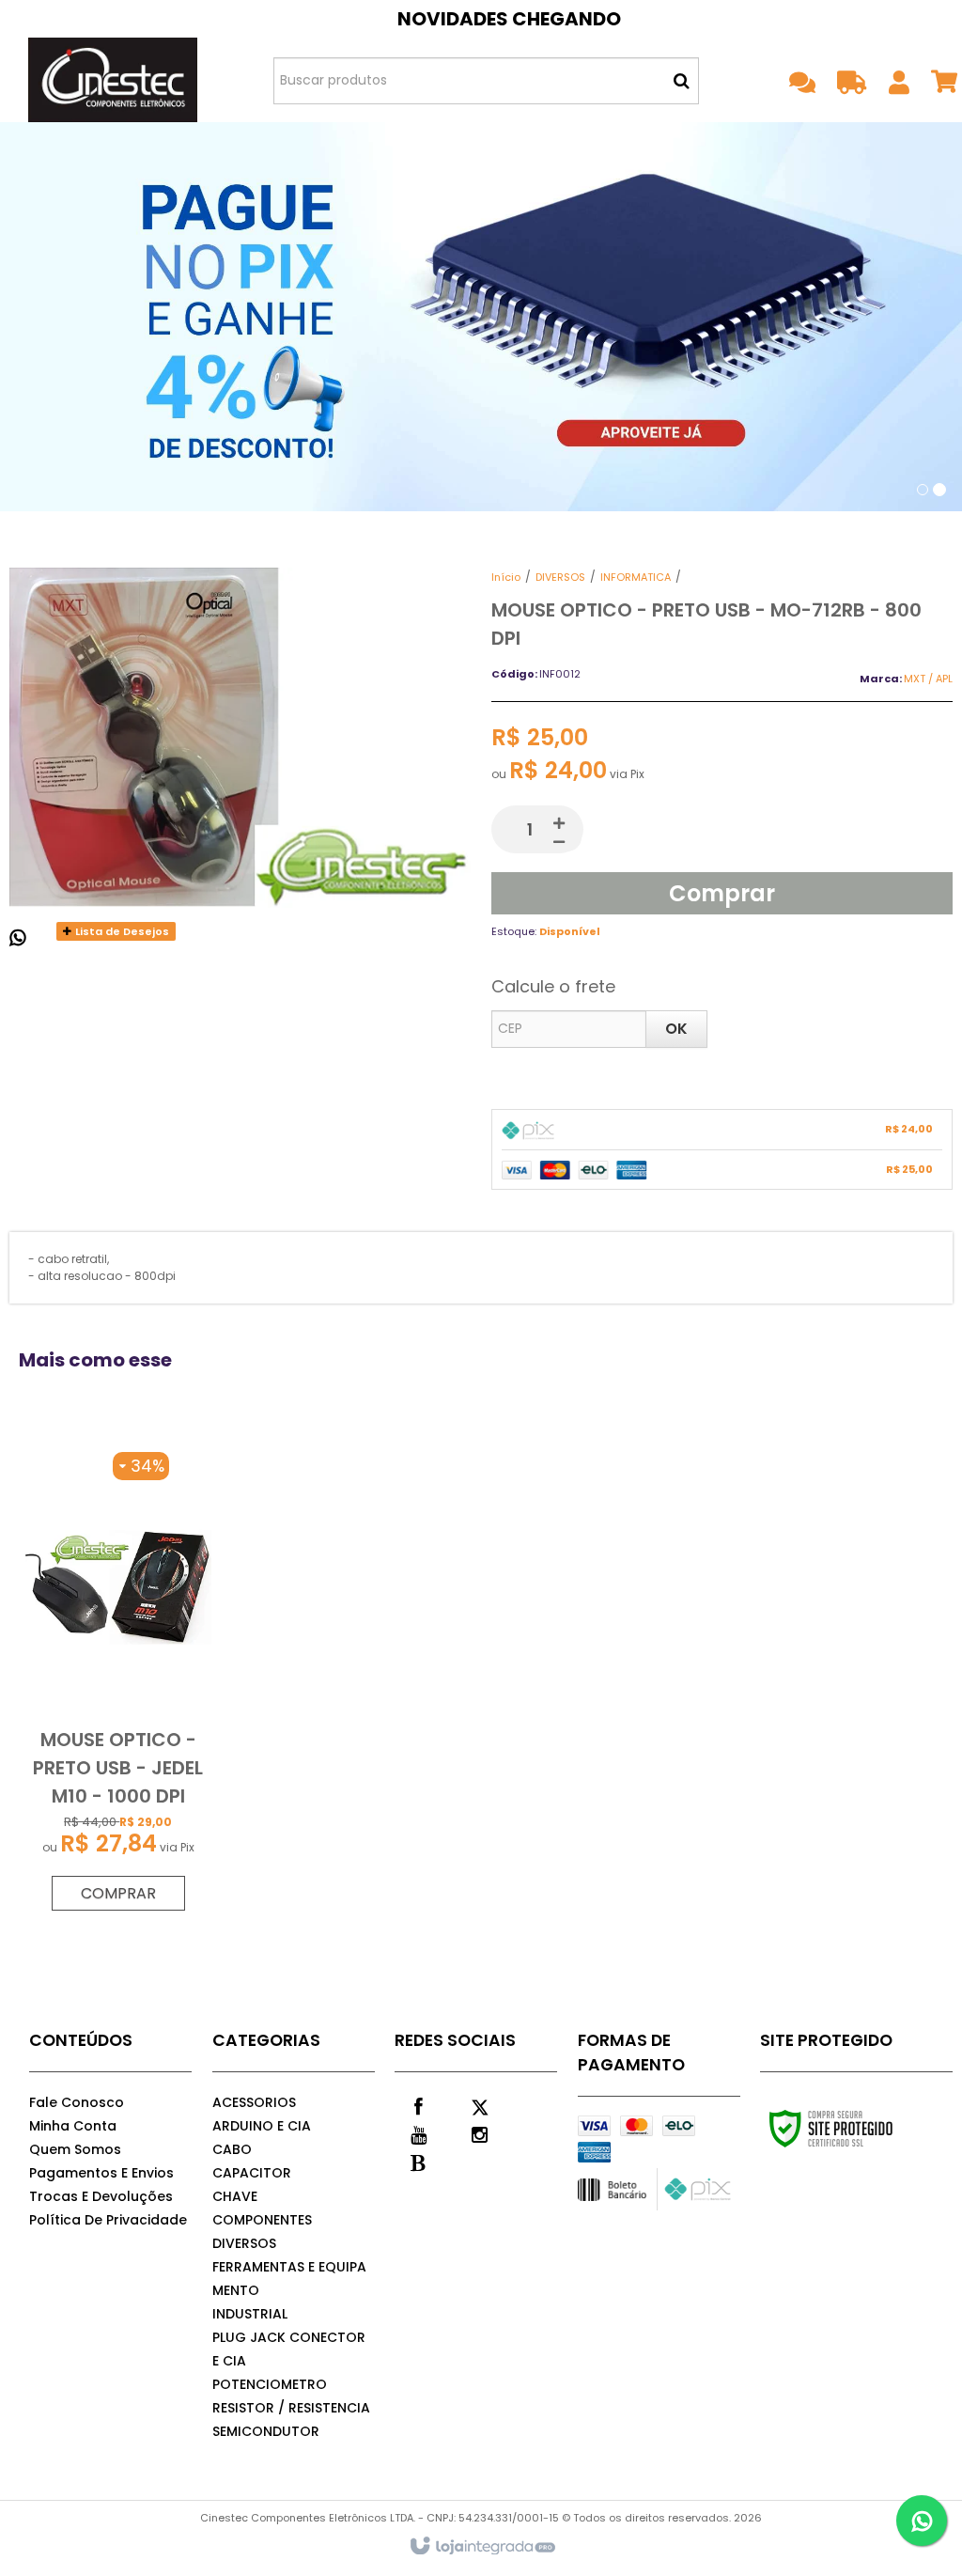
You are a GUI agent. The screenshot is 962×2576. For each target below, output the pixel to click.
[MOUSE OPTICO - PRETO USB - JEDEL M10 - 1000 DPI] (118, 1682)
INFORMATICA (636, 577)
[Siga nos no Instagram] (479, 2133)
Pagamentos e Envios (101, 2173)
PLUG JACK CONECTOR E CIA (289, 2349)
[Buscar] (682, 81)
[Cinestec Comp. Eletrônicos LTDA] (113, 80)
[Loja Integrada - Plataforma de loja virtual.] (481, 2547)
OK (676, 1029)
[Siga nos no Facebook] (418, 2105)
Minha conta (73, 2126)
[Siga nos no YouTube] (418, 2133)
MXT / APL (928, 679)
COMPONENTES (262, 2220)
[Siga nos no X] (479, 2105)
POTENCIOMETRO (270, 2384)
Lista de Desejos (121, 931)
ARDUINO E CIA (262, 2126)
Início (506, 577)
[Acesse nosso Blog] (418, 2162)
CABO (232, 2149)
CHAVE (235, 2196)
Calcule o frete (553, 986)
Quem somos (75, 2149)
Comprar (722, 893)
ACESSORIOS (254, 2102)
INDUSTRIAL (250, 2314)
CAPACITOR (252, 2173)
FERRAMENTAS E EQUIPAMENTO (289, 2279)
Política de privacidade (108, 2220)
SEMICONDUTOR (266, 2431)
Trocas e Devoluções (101, 2196)
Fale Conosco (77, 2102)
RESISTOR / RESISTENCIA (291, 2408)
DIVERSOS (560, 577)
